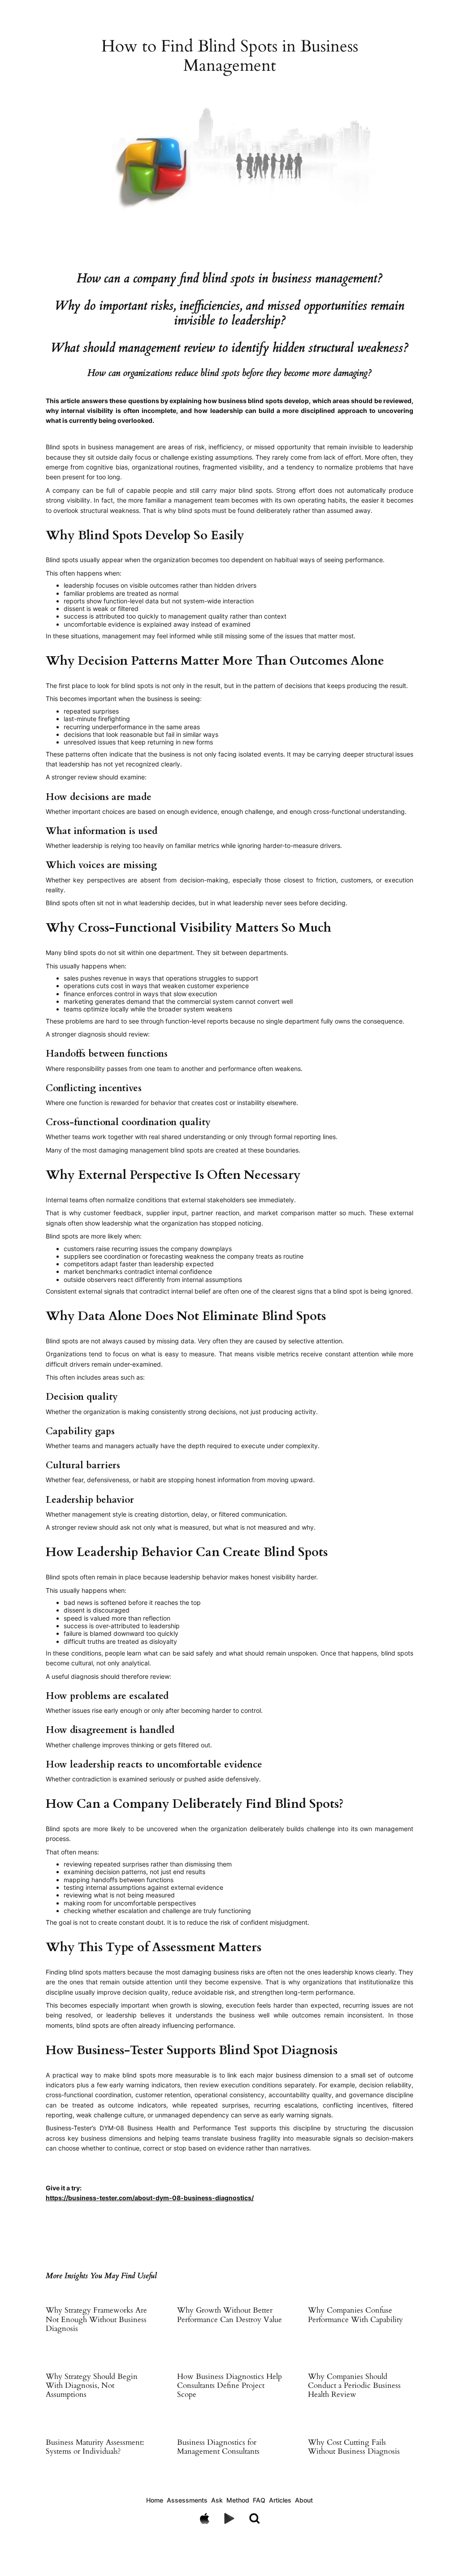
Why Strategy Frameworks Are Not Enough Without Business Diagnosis (96, 2319)
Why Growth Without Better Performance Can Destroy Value (229, 2315)
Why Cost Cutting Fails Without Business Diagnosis (354, 2447)
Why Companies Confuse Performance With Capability (355, 2315)
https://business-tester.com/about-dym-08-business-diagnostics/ (150, 2198)
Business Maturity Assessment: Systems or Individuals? (95, 2447)
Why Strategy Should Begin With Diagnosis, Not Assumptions (92, 2386)
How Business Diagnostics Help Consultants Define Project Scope (229, 2386)
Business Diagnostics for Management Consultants (218, 2447)
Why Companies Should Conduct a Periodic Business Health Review (354, 2386)
